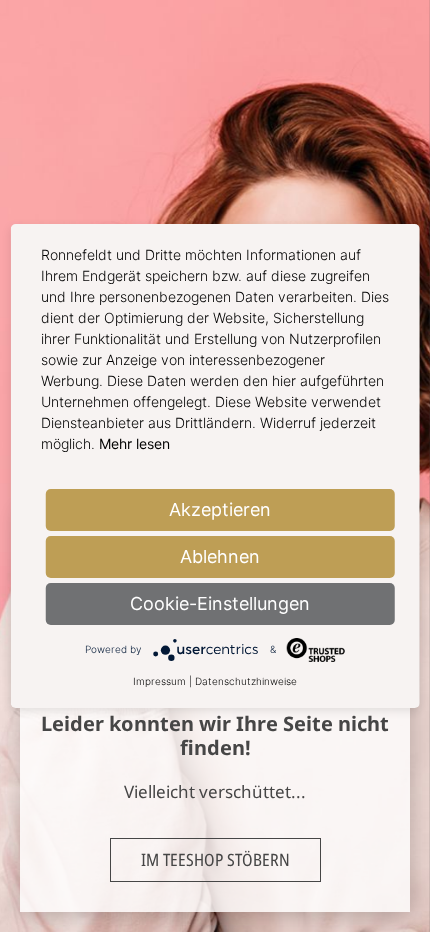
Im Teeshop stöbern (215, 859)
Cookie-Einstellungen (220, 603)
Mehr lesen (134, 443)
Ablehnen (220, 556)
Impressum (159, 681)
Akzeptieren (220, 509)
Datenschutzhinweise (246, 681)
